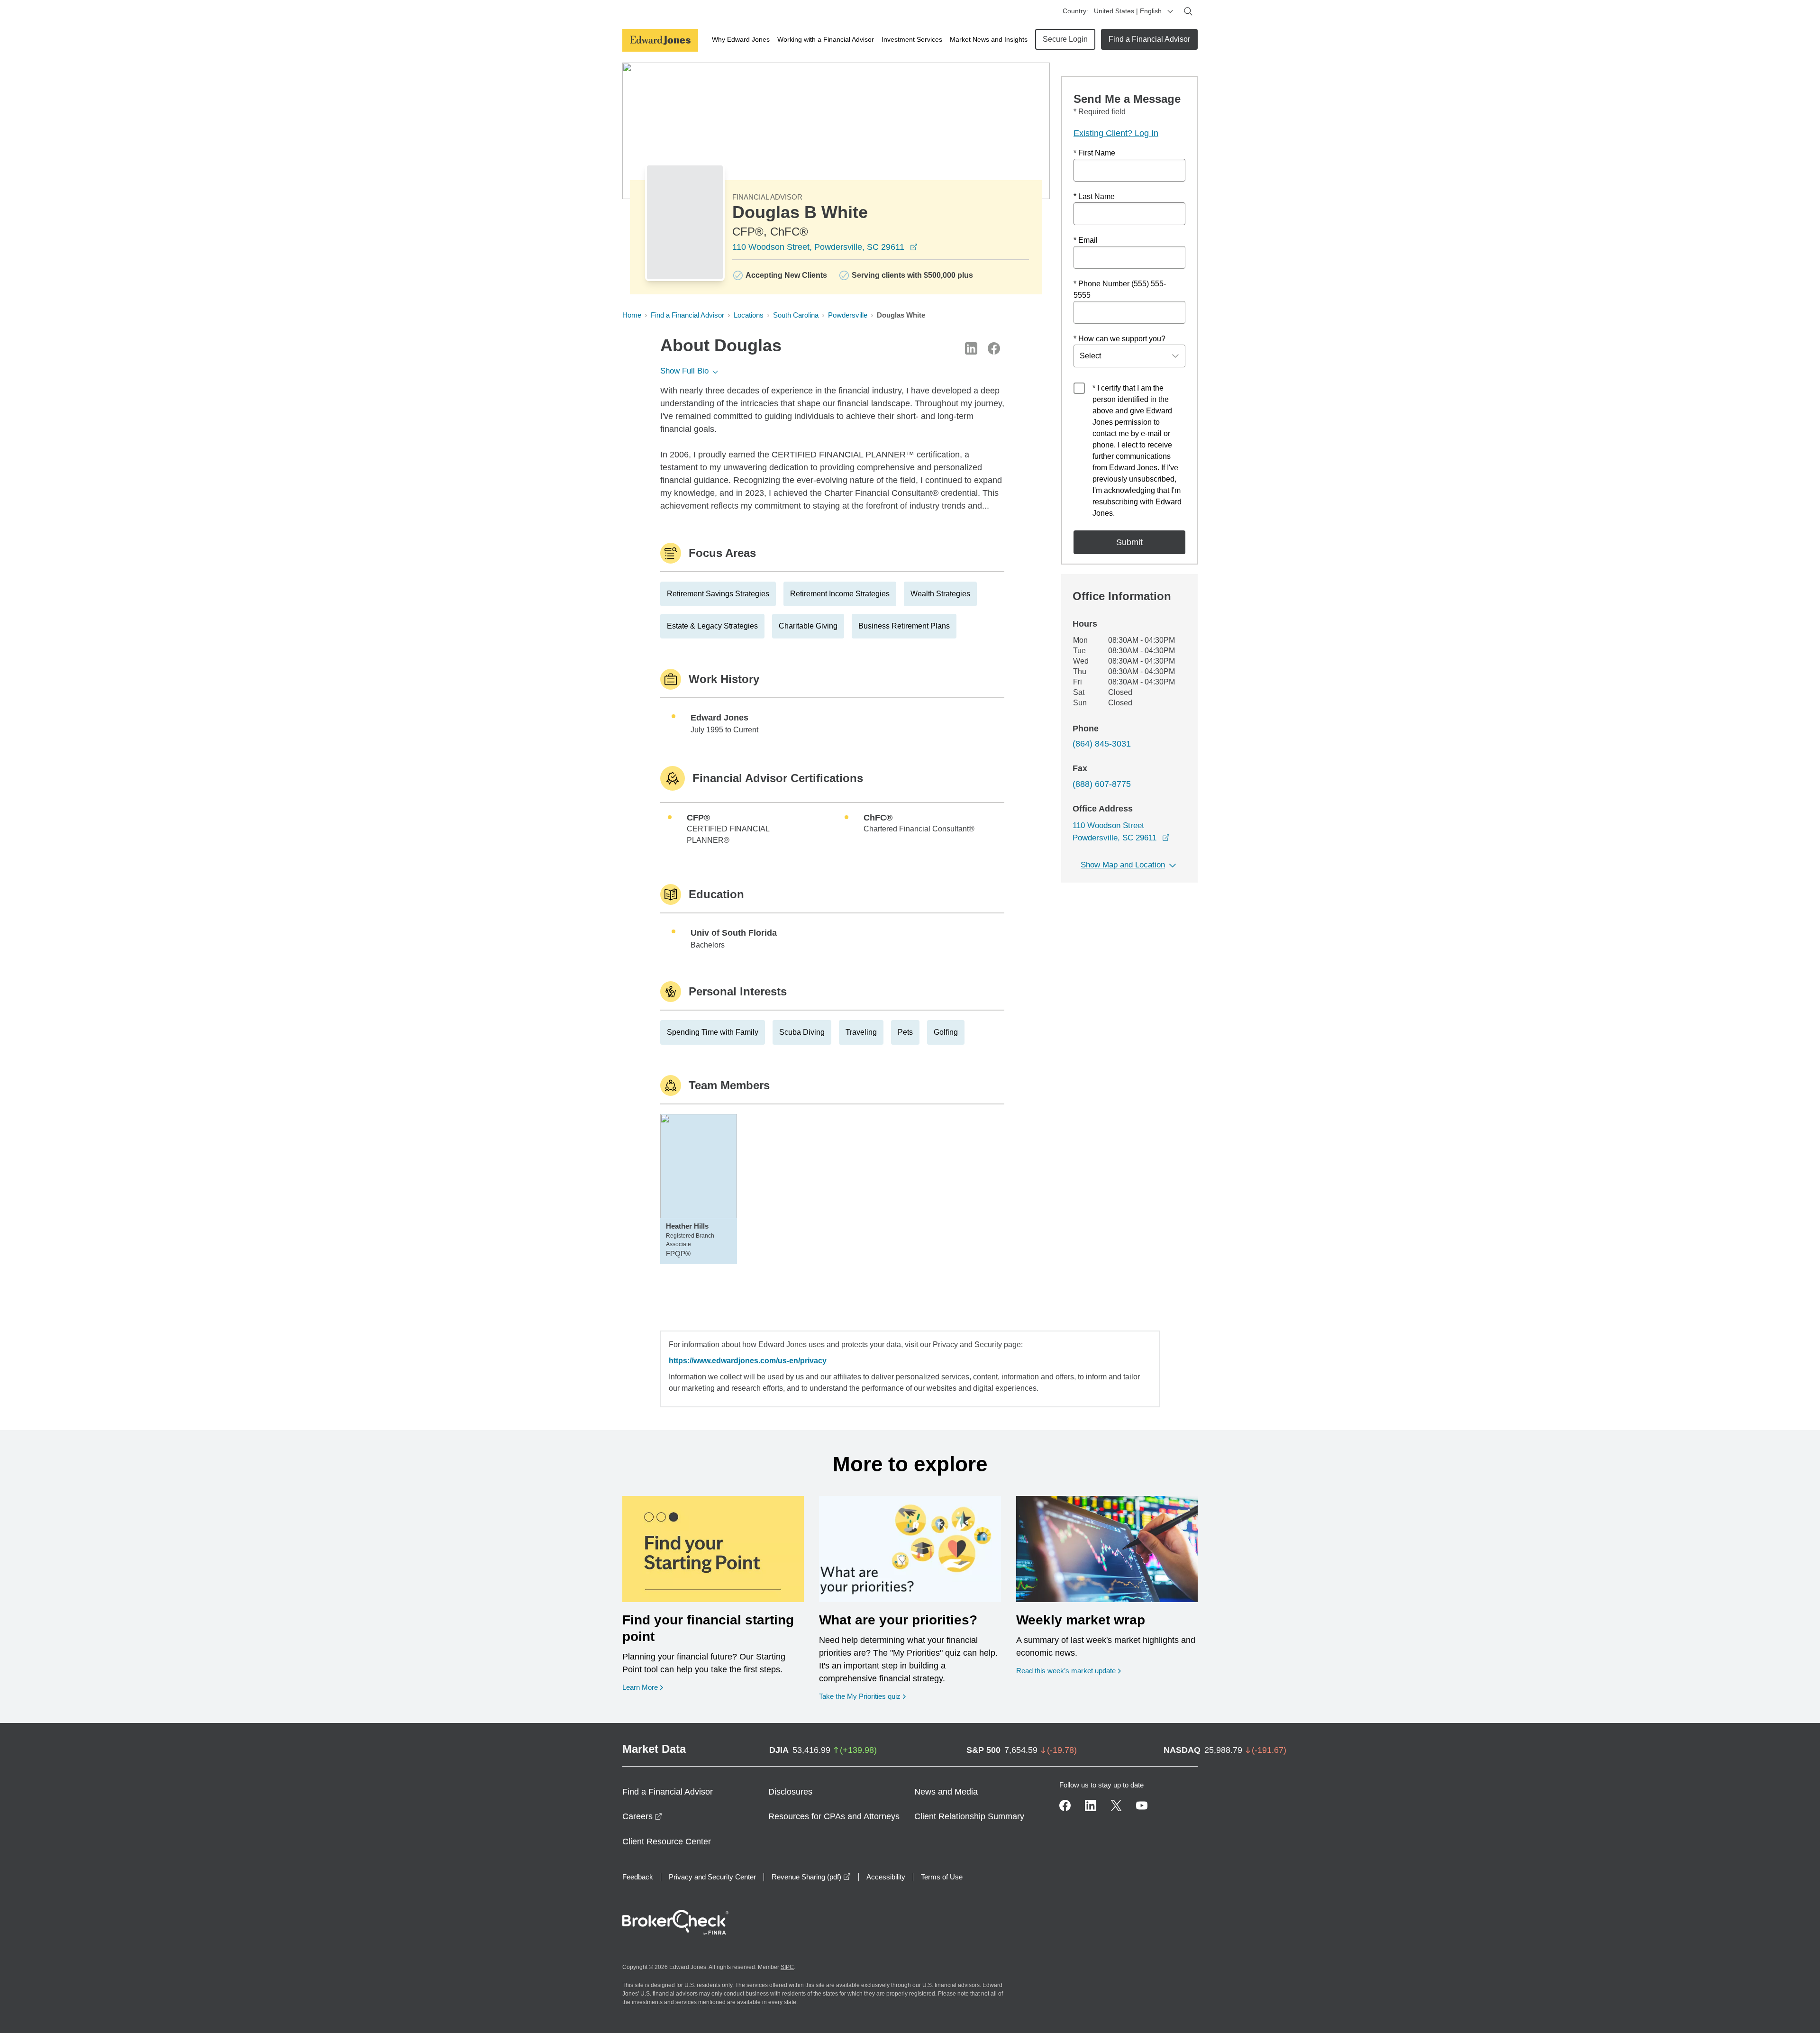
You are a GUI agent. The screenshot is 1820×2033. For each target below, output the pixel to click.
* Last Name (1094, 196)
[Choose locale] (1170, 11)
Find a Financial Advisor (1149, 39)
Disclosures (790, 1792)
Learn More (643, 1687)
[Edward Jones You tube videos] (1142, 1805)
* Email (1086, 240)
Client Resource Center (667, 1842)
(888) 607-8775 (1102, 784)
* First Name (1094, 153)
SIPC (787, 1967)
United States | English (1128, 11)
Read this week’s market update (1066, 1671)
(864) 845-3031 (1102, 744)
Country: (1075, 11)
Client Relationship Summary (969, 1816)
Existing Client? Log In (1116, 133)
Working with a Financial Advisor (826, 39)
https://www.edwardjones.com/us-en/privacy (748, 1361)
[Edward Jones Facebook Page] (1065, 1805)
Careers (642, 1816)
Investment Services (912, 39)
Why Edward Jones (741, 39)
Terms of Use (942, 1877)
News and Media (946, 1792)
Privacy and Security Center (712, 1877)
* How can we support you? (1119, 339)
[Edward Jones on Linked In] (1091, 1805)
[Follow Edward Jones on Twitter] (1116, 1805)
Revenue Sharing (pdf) (811, 1877)
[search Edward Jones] (1188, 11)
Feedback (638, 1877)
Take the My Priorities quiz (862, 1696)
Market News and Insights (989, 39)
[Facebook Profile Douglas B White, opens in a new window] (994, 348)
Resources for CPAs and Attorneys (834, 1816)
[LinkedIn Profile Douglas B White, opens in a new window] (971, 348)
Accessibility (886, 1877)
